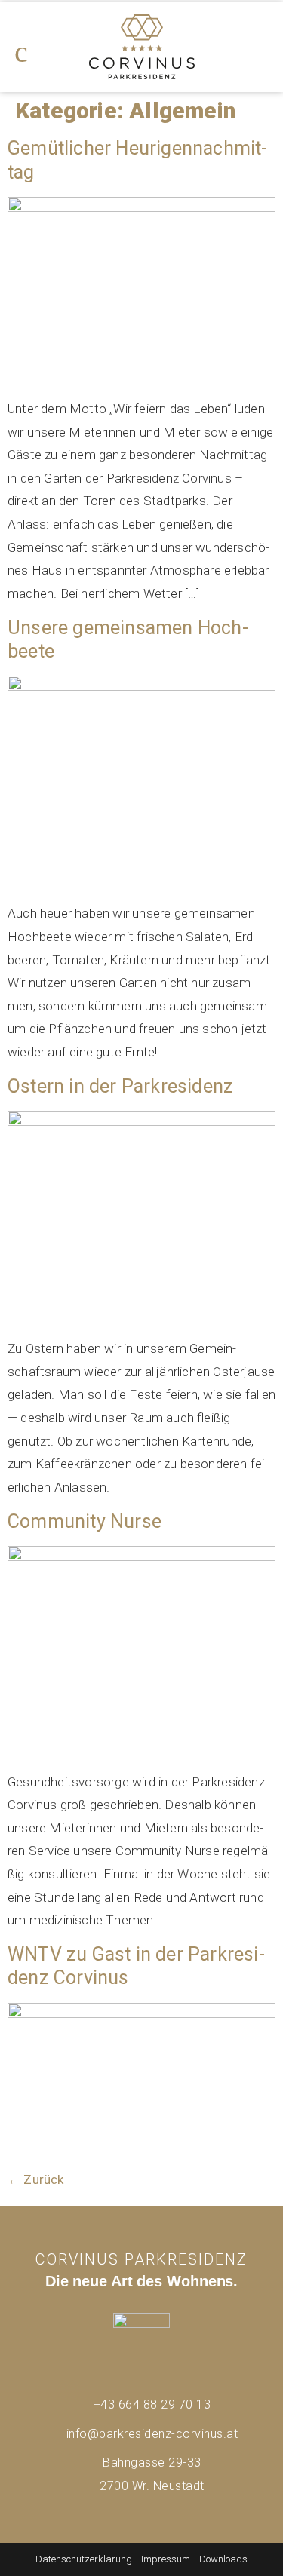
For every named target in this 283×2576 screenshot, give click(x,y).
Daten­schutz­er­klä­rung (84, 2559)
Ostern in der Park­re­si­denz (120, 1086)
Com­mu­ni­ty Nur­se (85, 1521)
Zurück (36, 2179)
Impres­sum (166, 2559)
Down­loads (223, 2559)
